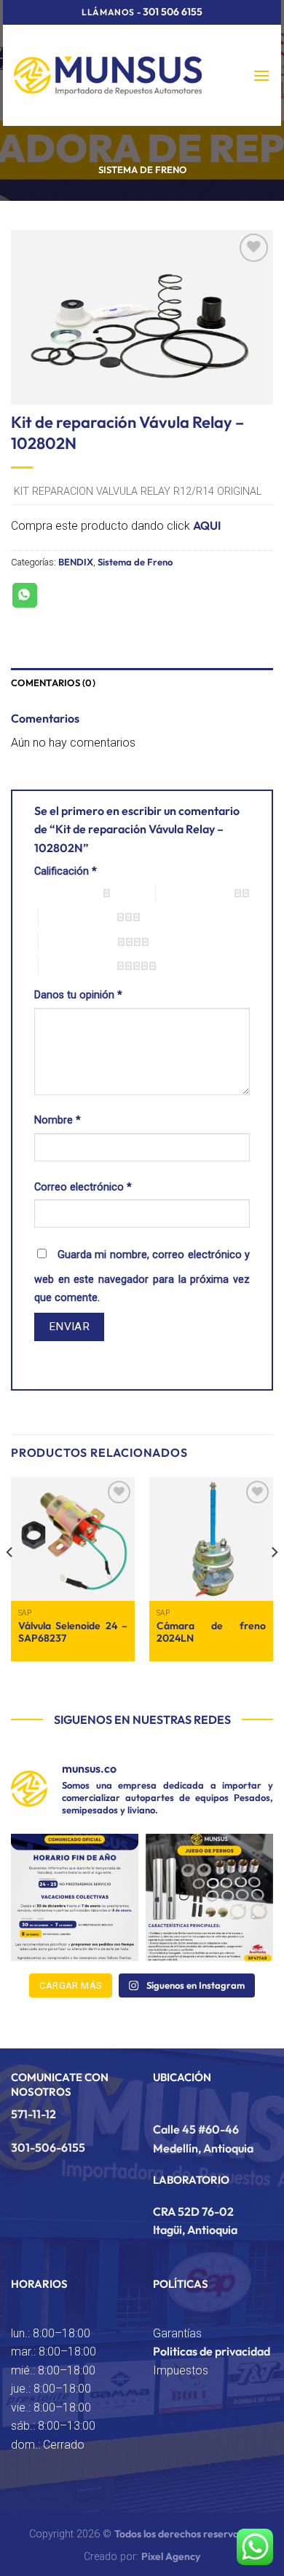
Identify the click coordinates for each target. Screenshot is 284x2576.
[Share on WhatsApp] (25, 595)
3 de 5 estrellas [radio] (78, 917)
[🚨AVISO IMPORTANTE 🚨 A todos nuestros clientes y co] (75, 1897)
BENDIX (76, 562)
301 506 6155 (173, 12)
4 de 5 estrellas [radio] (78, 942)
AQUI (207, 525)
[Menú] (261, 75)
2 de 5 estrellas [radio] (195, 893)
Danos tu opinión (78, 995)
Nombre (58, 1120)
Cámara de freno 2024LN (211, 1633)
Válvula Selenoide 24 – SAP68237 (73, 1633)
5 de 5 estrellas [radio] (78, 966)
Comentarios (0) (53, 683)
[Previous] (10, 1582)
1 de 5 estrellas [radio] (65, 893)
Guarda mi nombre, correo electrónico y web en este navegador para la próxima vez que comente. (142, 1277)
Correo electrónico (83, 1187)
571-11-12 (33, 2114)
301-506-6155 (48, 2147)
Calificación (66, 871)
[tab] (142, 683)
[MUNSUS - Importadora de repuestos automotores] (108, 75)
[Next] (274, 1582)
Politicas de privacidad (212, 2351)
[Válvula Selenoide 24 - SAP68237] (73, 1539)
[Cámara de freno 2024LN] (211, 1539)
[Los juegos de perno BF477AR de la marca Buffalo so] (209, 1897)
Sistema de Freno (142, 170)
